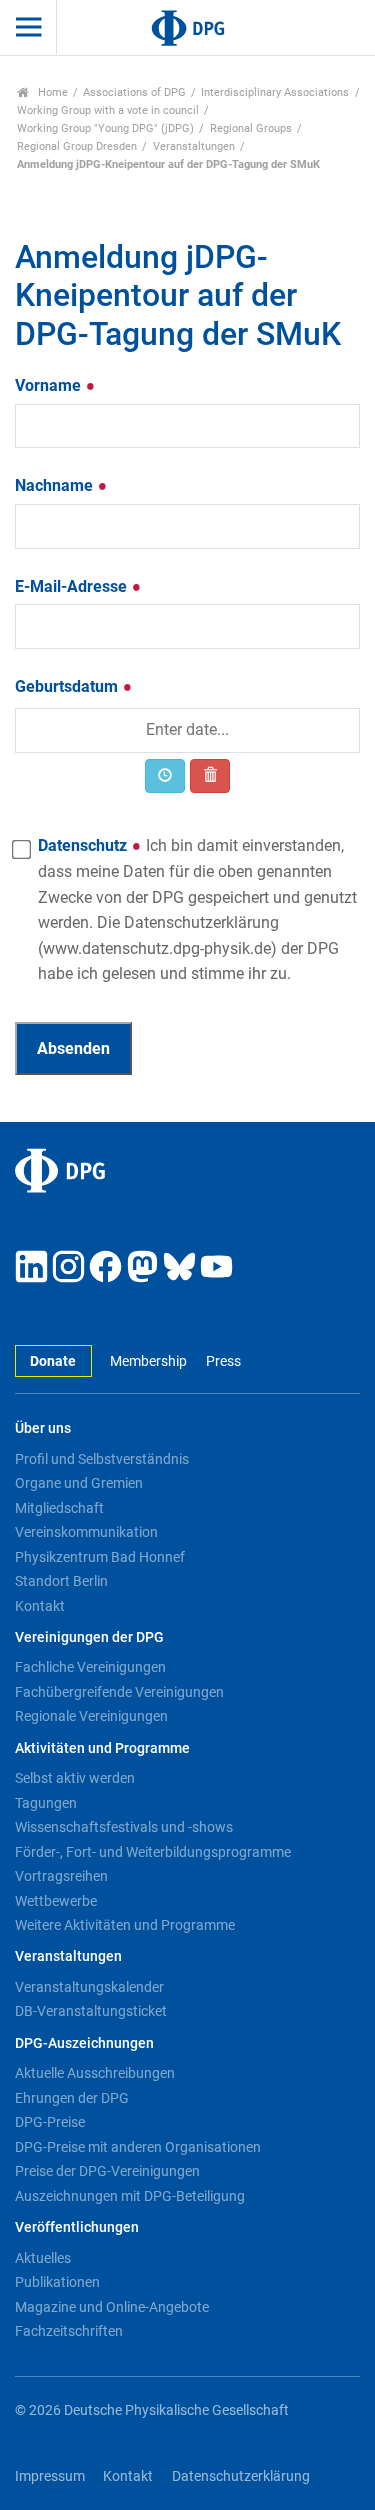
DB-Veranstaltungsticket (91, 2011)
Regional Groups (251, 128)
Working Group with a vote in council (108, 110)
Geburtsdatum (68, 686)
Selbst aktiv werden (75, 1778)
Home (51, 92)
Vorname (50, 385)
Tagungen (46, 1803)
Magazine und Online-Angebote (112, 2307)
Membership (148, 1361)
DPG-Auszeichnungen (84, 2043)
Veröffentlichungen (77, 2227)
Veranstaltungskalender (89, 1987)
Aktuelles (43, 2258)
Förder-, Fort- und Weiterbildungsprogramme (153, 1852)
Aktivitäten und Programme (102, 1748)
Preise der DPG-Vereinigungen (107, 2171)
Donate (53, 1361)
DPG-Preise (50, 2122)
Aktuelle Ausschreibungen (95, 2073)
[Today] (165, 776)
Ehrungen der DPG (72, 2098)
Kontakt (40, 1606)
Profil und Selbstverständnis (102, 1459)
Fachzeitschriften (69, 2331)
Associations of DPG (134, 92)
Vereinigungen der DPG (89, 1637)
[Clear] (210, 776)
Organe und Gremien (79, 1483)
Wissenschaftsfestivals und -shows (124, 1827)
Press (223, 1361)
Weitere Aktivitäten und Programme (125, 1925)
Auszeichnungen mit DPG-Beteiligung (130, 2196)
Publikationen (57, 2282)
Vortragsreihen (61, 1876)
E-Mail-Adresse (73, 586)
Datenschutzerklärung (241, 2476)
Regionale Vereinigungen (91, 1716)
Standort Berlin (61, 1581)
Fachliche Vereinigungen (90, 1667)
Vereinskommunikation (86, 1532)
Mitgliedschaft (59, 1508)
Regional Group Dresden (77, 146)
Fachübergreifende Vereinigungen (119, 1692)
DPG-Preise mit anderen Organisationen (138, 2147)
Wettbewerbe (56, 1901)
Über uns (43, 1428)
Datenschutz (197, 909)
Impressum (50, 2476)
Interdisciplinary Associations (275, 92)
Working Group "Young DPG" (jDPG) (105, 128)
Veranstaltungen (194, 146)
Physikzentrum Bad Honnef (100, 1557)
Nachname (56, 485)
